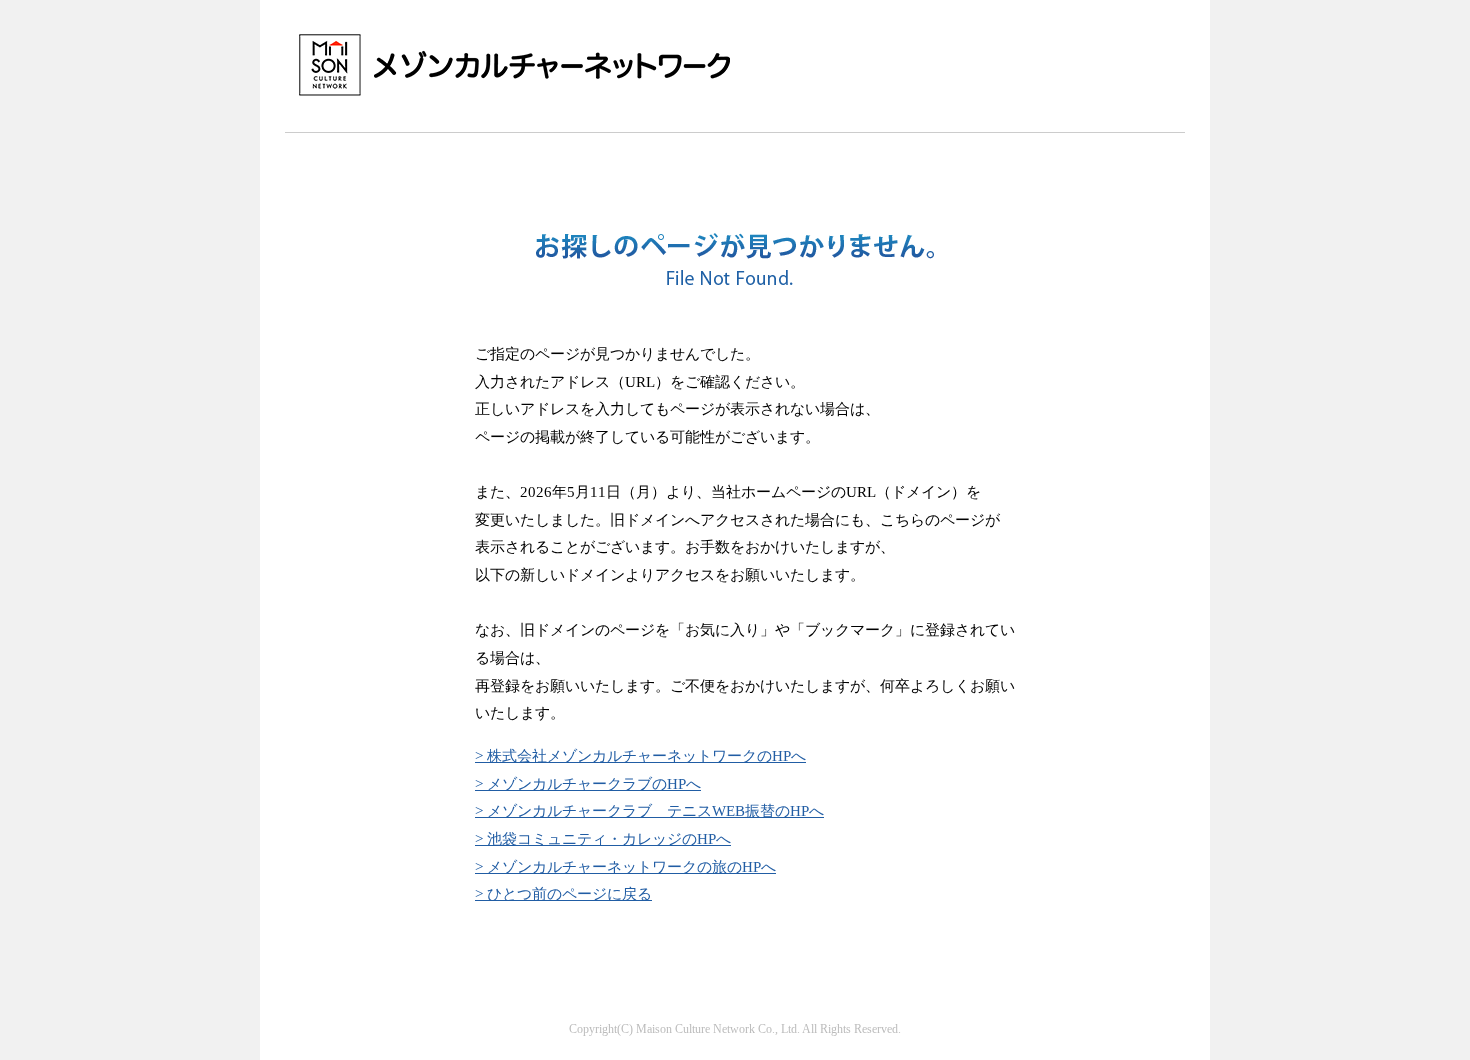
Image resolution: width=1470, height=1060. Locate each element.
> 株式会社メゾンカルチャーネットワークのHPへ (640, 755)
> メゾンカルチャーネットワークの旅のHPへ (625, 866)
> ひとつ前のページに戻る (563, 893)
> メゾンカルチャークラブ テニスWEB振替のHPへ (649, 810)
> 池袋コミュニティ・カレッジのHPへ (603, 838)
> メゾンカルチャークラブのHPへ (588, 783)
